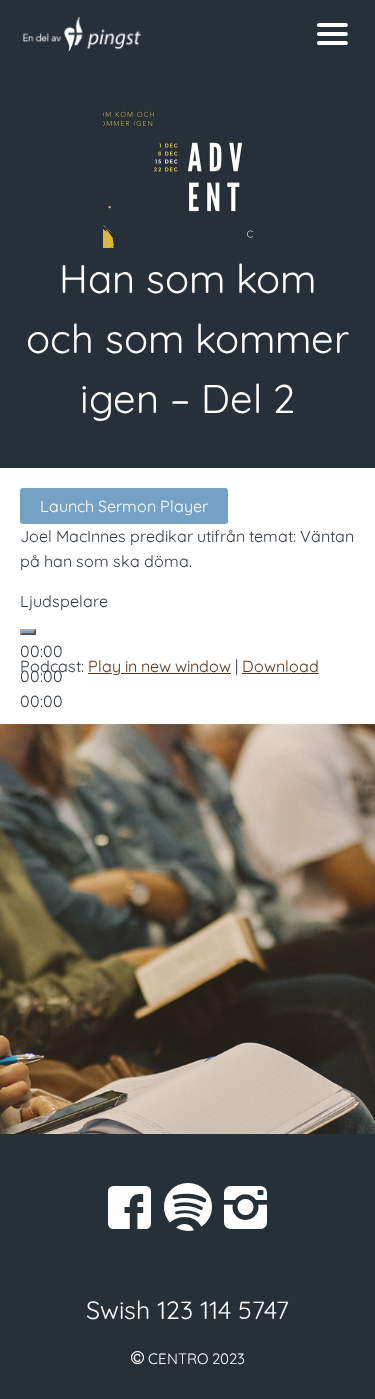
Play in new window (159, 666)
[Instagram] (246, 1207)
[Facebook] (130, 1207)
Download (280, 666)
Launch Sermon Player (124, 506)
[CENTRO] (141, 34)
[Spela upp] (28, 632)
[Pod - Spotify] (188, 1207)
